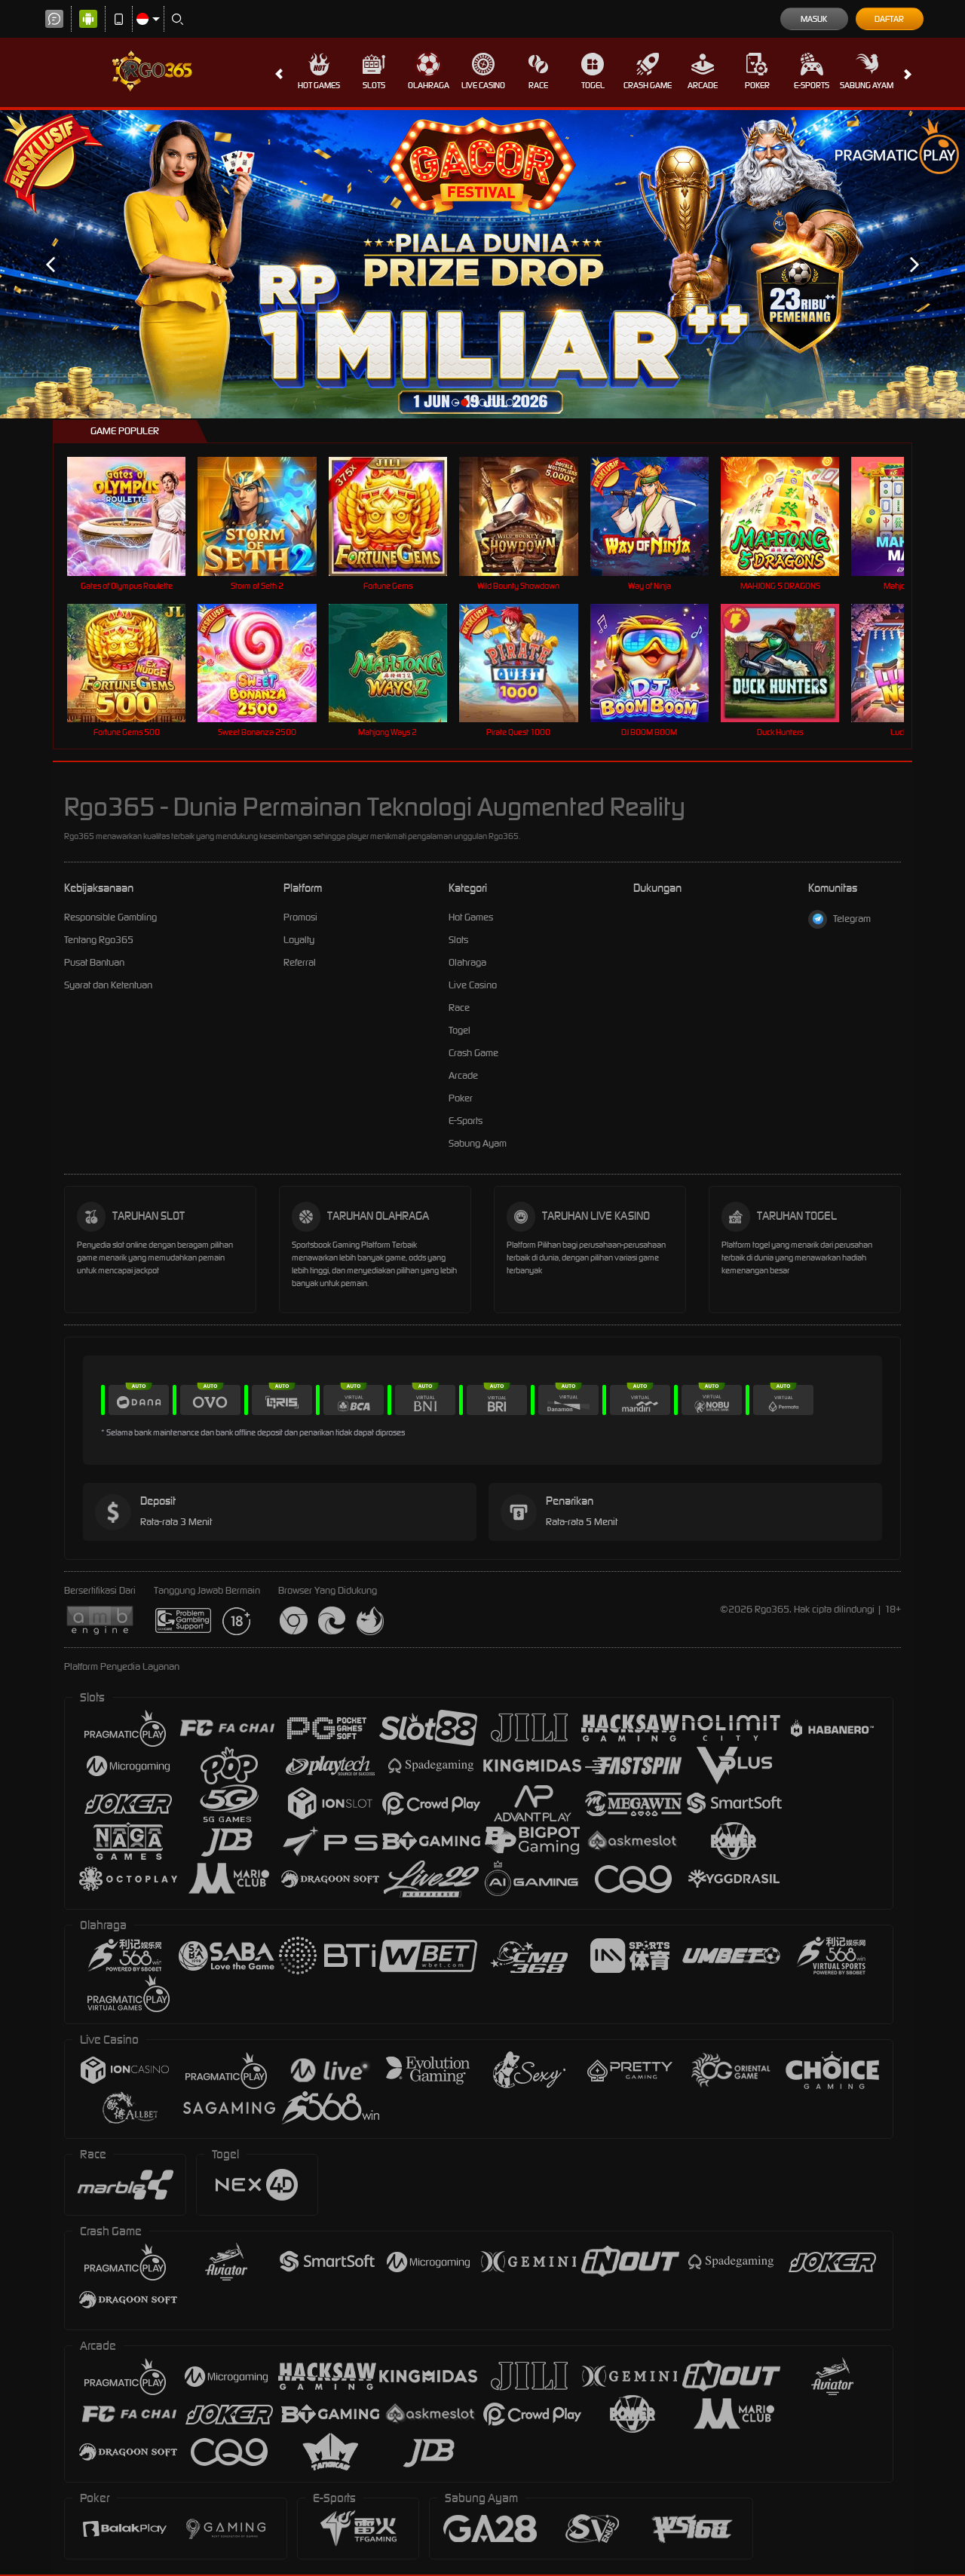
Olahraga (429, 85)
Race (538, 85)
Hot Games (319, 85)
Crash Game (648, 85)
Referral (300, 962)
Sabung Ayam (867, 85)
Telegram (852, 919)
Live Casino (483, 85)
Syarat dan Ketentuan (108, 985)
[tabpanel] (482, 265)
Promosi (300, 917)
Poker (757, 85)
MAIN (136, 516)
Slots (374, 85)
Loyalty (299, 940)
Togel (593, 85)
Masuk (814, 19)
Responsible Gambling (110, 917)
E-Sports (812, 85)
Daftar (889, 19)
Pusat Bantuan (94, 962)
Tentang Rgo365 (99, 940)
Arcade (703, 85)
